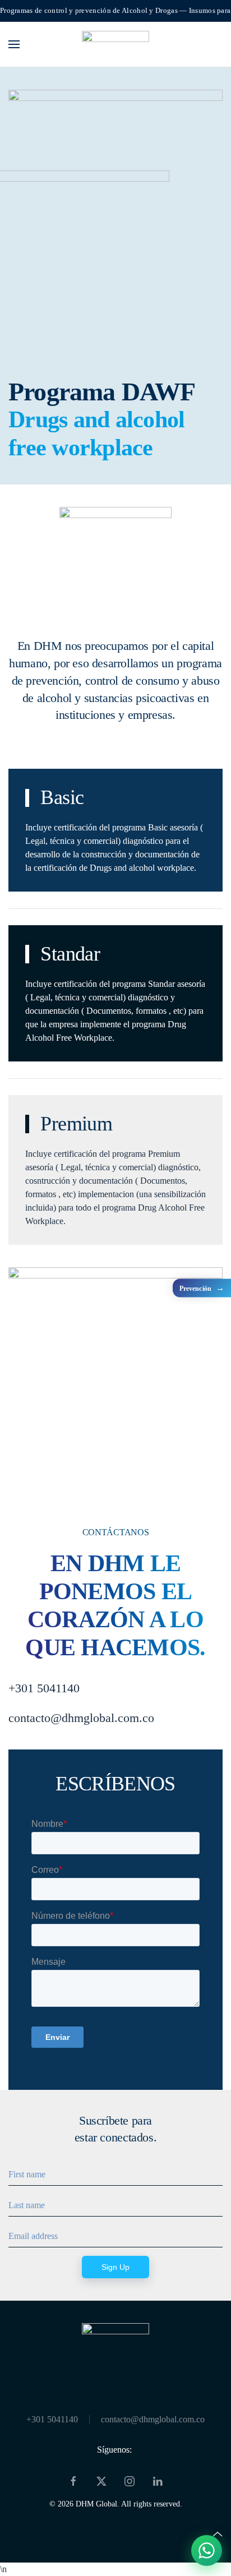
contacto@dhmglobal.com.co (153, 2419)
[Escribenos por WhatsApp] (207, 2550)
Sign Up (115, 2267)
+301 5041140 (52, 2419)
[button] (14, 44)
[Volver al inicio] (115, 44)
